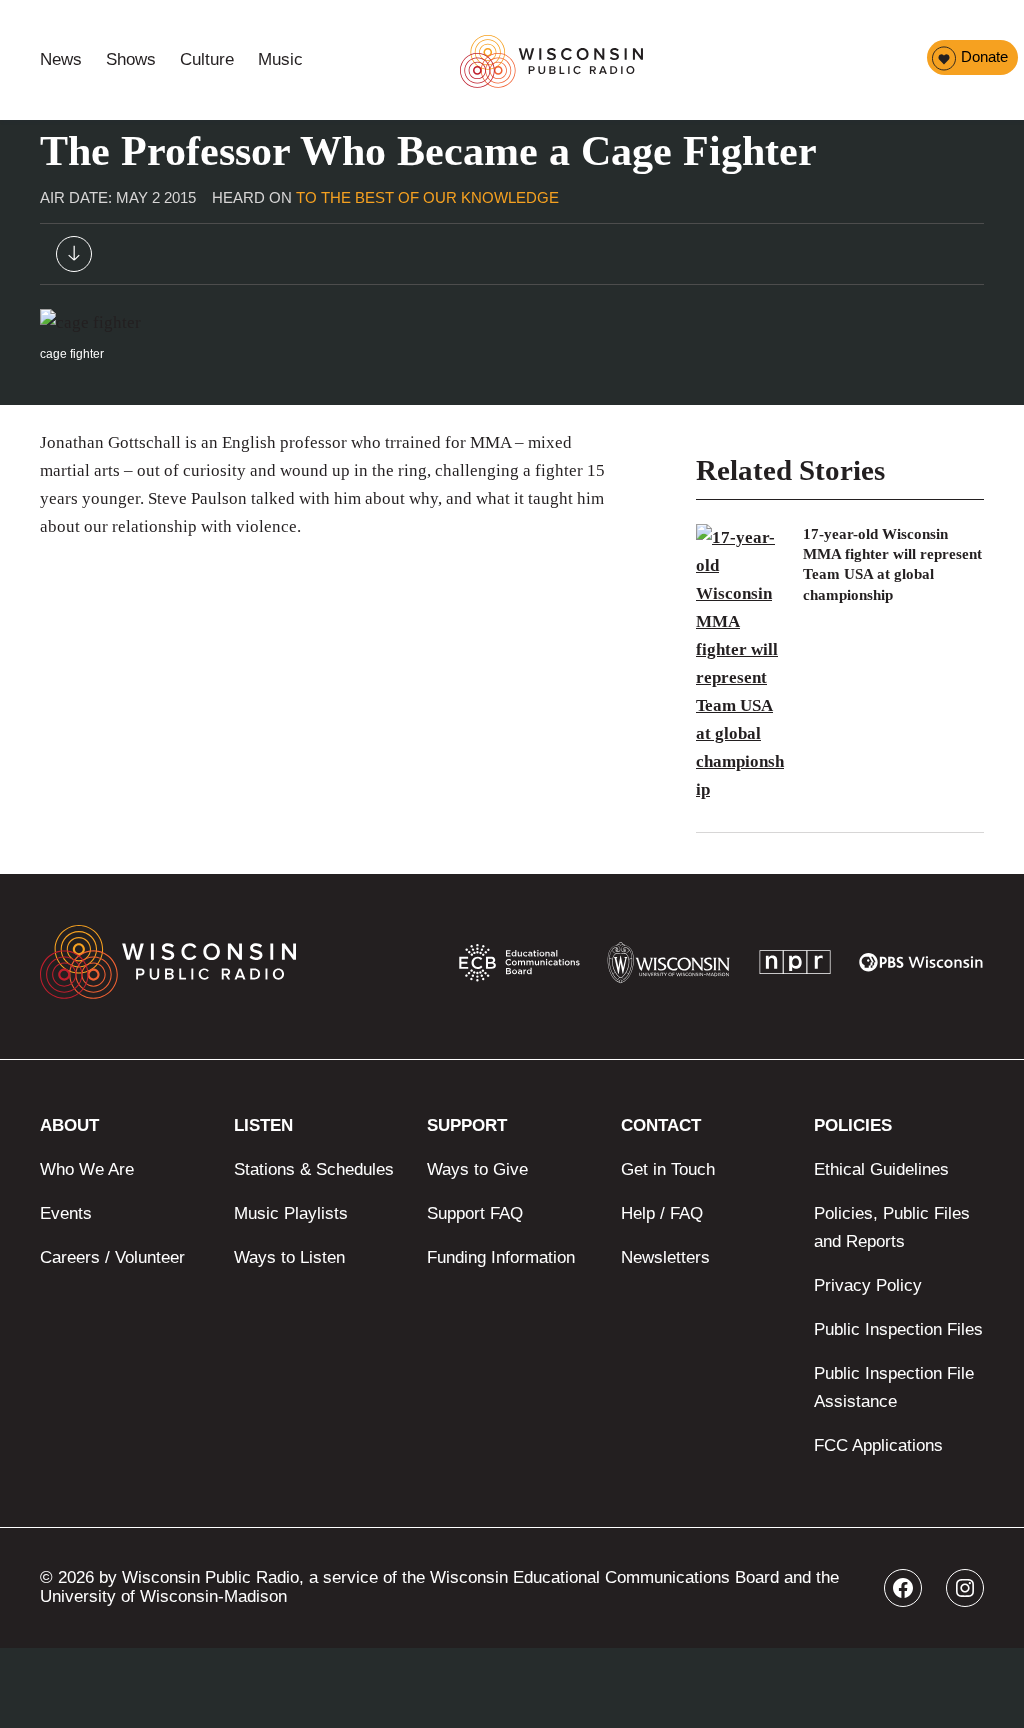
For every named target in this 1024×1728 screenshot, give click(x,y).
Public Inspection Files (898, 1329)
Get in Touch (668, 1169)
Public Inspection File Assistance (894, 1387)
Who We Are (87, 1169)
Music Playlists (291, 1213)
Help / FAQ (662, 1213)
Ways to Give (477, 1169)
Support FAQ (475, 1213)
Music (280, 59)
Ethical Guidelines (881, 1169)
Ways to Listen (289, 1257)
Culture (207, 59)
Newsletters (665, 1257)
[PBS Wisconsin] (921, 967)
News (61, 59)
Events (66, 1213)
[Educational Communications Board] (519, 967)
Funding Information (501, 1257)
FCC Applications (878, 1445)
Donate (984, 56)
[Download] (74, 258)
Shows (131, 59)
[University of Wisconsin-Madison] (668, 967)
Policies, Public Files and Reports (892, 1227)
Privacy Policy (868, 1285)
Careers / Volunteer (112, 1257)
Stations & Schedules (314, 1169)
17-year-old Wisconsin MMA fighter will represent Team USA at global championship (892, 564)
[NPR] (795, 966)
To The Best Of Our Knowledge (427, 197)
